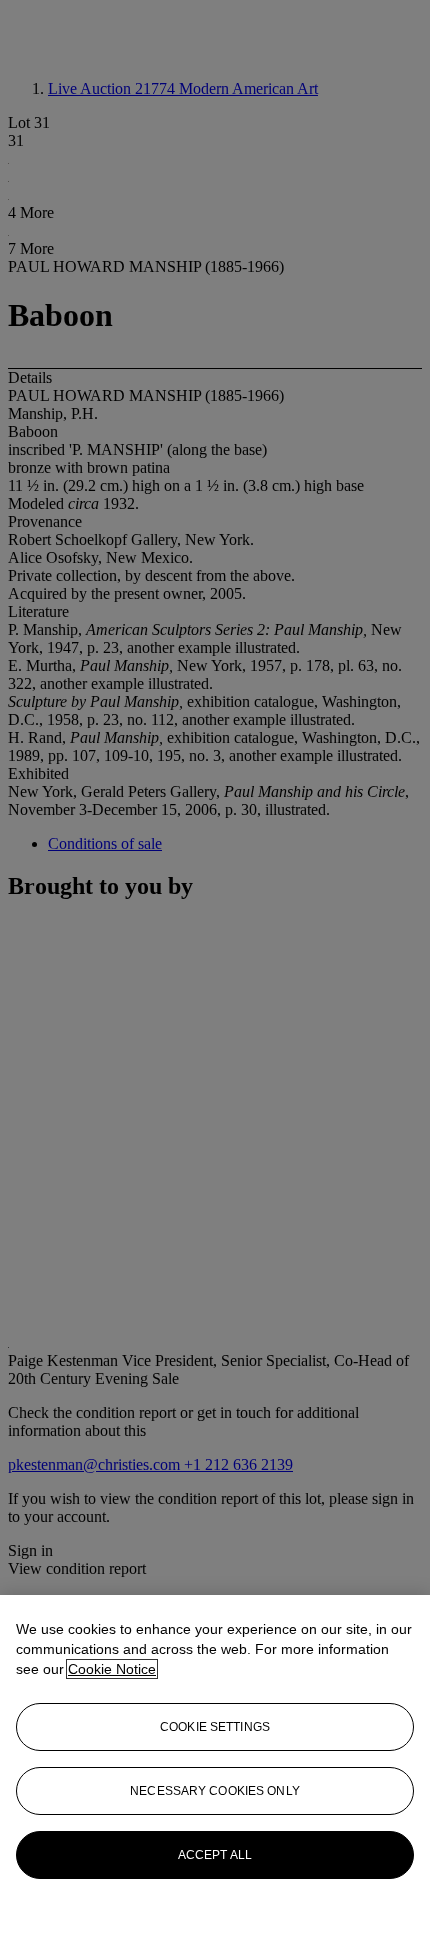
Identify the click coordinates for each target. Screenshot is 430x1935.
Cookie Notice (112, 1669)
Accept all (215, 1855)
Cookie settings (215, 1727)
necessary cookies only (215, 1791)
